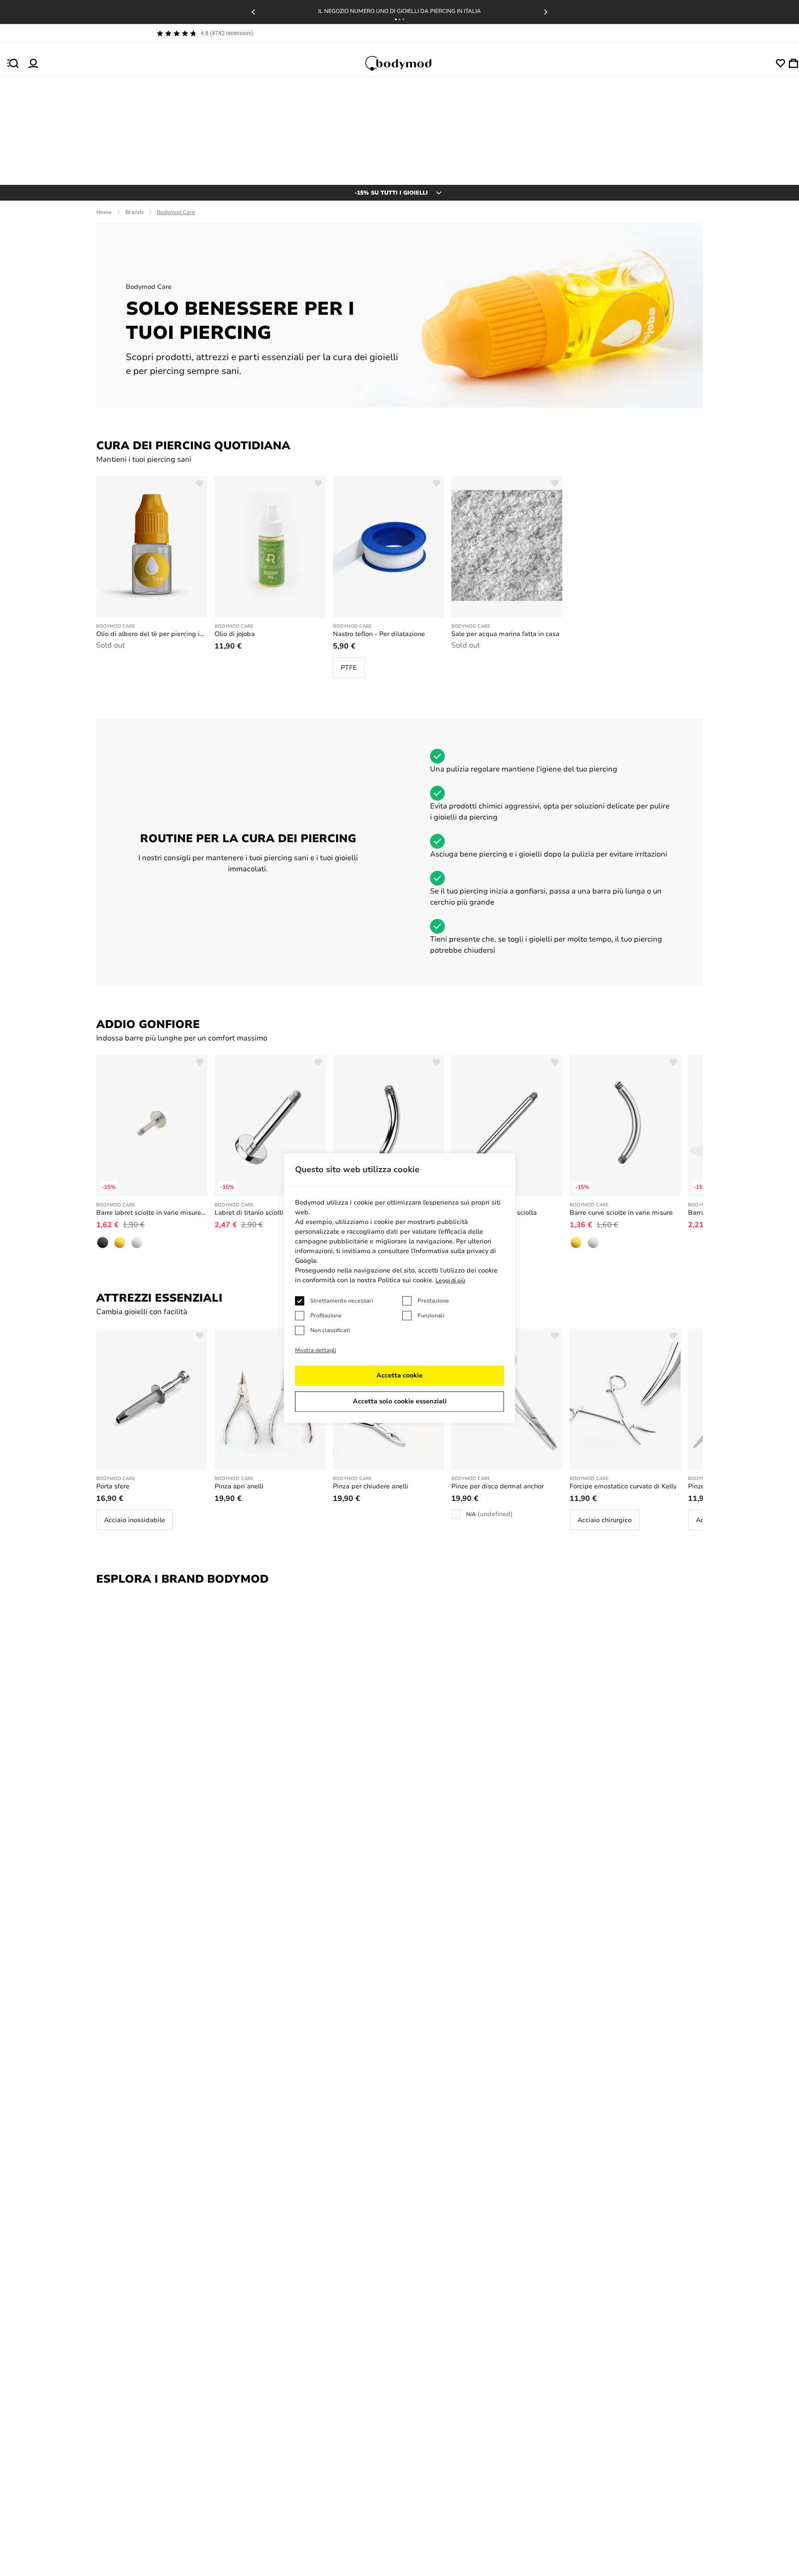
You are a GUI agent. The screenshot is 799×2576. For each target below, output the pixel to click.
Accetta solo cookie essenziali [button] (400, 1401)
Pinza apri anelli (239, 1486)
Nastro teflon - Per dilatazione (379, 634)
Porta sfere (113, 1486)
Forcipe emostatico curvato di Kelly (623, 1486)
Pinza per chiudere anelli (371, 1486)
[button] (396, 19)
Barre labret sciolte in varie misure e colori (152, 1213)
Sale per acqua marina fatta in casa (505, 634)
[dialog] (399, 1288)
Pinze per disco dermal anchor (498, 1486)
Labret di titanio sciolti (249, 1213)
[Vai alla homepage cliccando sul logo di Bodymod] (407, 63)
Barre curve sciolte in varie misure (621, 1213)
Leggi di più (450, 1280)
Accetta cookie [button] (399, 1375)
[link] (349, 667)
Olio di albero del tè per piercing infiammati (152, 634)
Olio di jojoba (235, 634)
